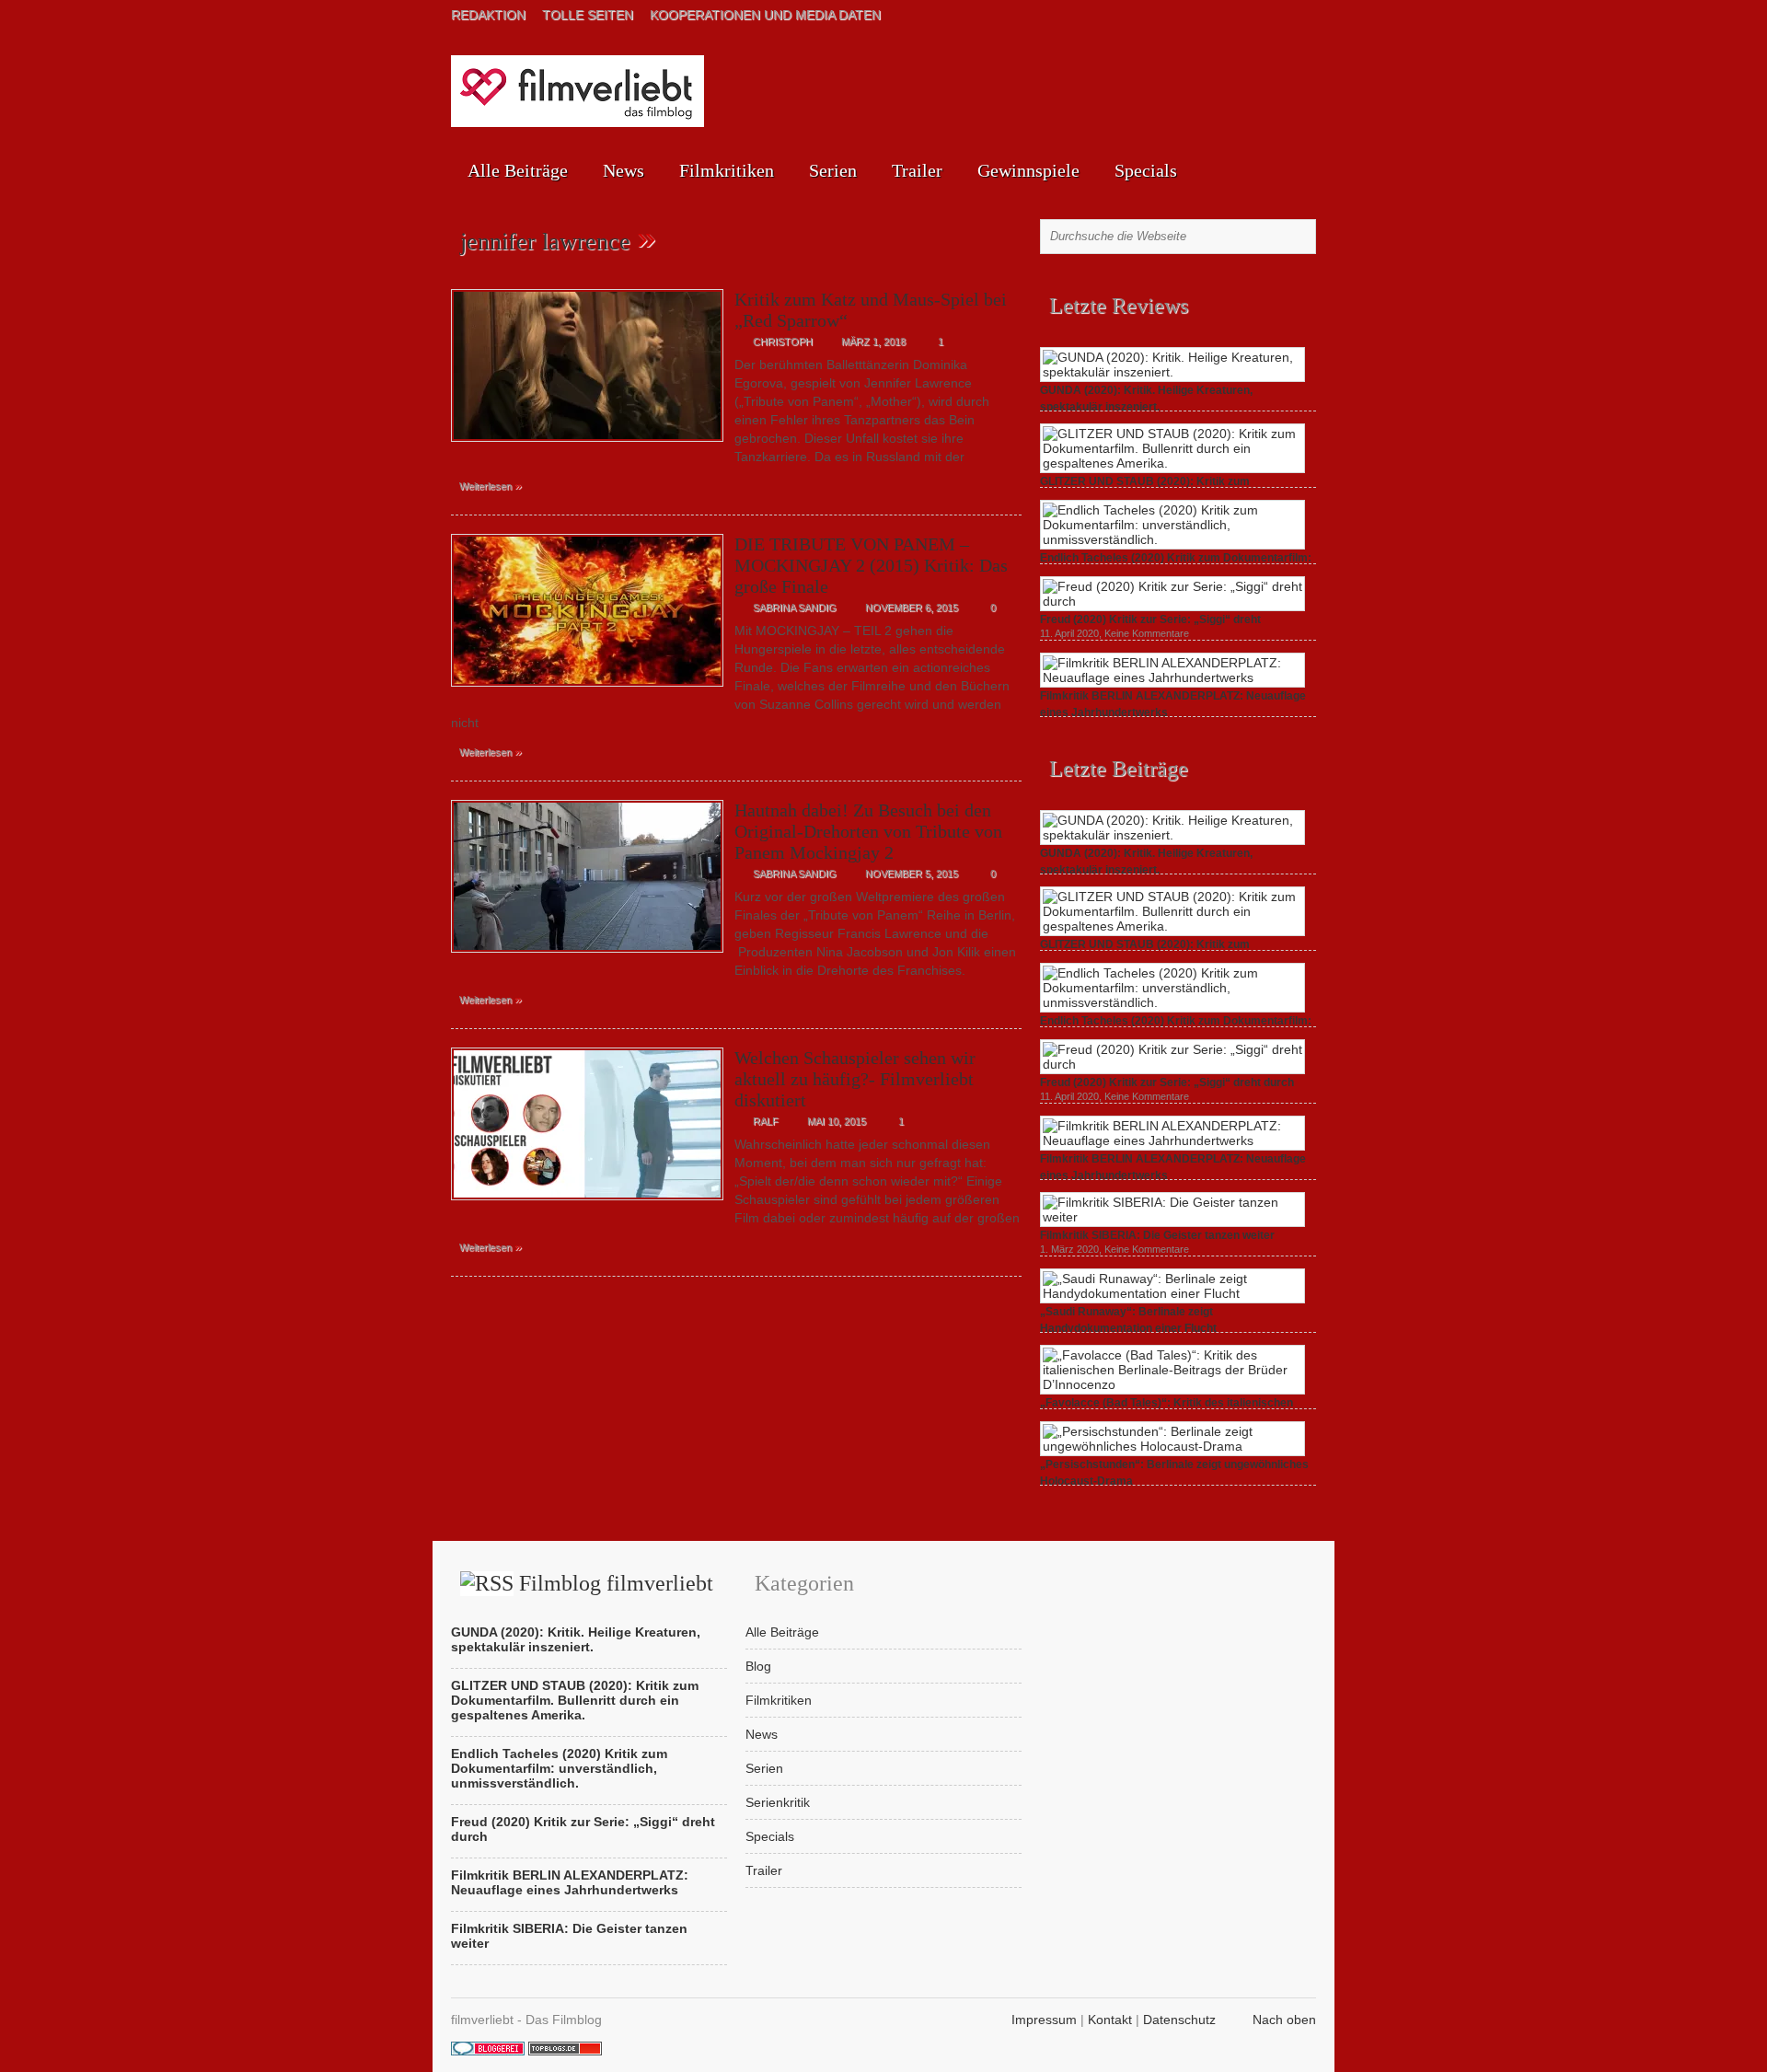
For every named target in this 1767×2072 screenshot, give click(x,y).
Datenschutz (1179, 2020)
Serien (833, 170)
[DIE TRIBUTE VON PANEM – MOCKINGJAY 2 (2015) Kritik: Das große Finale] (587, 691)
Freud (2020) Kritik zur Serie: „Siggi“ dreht (1150, 619)
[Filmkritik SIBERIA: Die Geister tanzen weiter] (1172, 1217)
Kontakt (1110, 2020)
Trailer (917, 170)
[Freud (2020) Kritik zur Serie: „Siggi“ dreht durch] (1172, 601)
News (624, 170)
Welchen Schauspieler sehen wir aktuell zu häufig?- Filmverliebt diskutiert (855, 1079)
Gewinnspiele (1028, 170)
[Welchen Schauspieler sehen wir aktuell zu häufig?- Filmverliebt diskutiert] (587, 1205)
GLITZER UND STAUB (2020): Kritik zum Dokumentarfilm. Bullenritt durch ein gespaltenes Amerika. (575, 1700)
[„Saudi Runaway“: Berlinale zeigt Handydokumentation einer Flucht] (1172, 1293)
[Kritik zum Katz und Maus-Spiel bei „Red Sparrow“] (587, 446)
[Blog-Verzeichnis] (488, 2051)
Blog (758, 1666)
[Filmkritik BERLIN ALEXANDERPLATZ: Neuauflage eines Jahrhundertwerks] (1172, 677)
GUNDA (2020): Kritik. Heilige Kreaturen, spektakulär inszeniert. (576, 1639)
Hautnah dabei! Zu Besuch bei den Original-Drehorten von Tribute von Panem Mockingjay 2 (868, 831)
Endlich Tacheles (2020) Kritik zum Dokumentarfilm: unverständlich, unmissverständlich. (559, 1768)
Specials (1146, 170)
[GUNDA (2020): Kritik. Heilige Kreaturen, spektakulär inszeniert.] (1172, 372)
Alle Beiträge (518, 170)
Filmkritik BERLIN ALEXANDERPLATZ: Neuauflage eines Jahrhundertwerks (570, 1882)
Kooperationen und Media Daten (765, 15)
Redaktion (488, 15)
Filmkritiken (727, 170)
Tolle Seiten (588, 15)
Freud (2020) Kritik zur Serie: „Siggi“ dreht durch (1167, 1082)
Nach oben (1284, 2020)
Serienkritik (778, 1802)
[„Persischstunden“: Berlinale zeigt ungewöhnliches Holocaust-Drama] (1172, 1446)
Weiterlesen (491, 485)
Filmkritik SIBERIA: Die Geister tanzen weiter (1157, 1235)
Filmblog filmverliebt (616, 1583)
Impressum (1044, 2020)
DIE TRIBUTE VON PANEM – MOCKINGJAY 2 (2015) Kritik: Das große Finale (871, 565)
